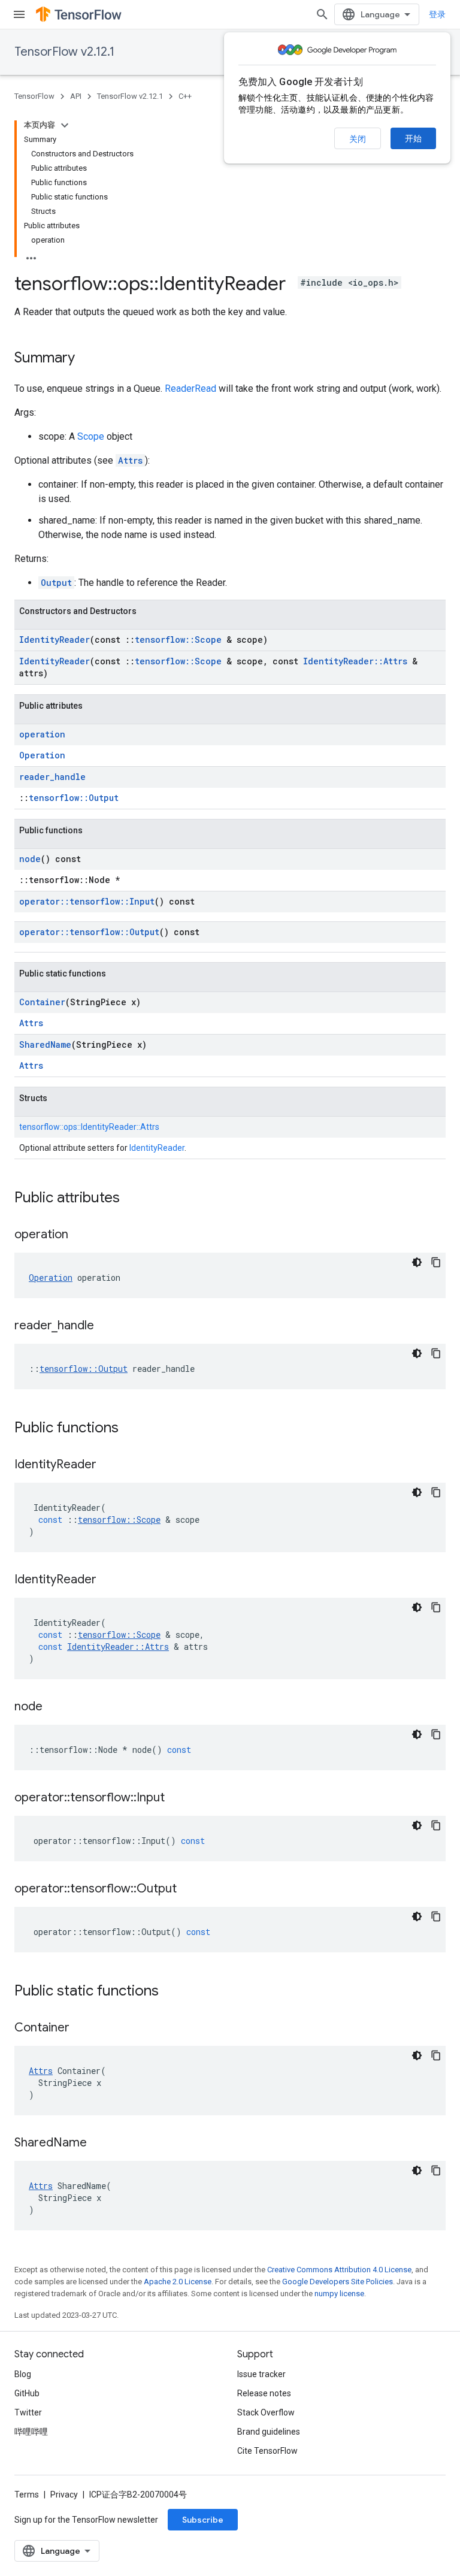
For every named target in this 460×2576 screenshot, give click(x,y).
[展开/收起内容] (65, 125)
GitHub (27, 2393)
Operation (42, 755)
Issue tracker (261, 2374)
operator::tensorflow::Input (87, 901)
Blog (23, 2374)
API (76, 96)
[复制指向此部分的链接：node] (55, 1707)
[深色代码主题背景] (417, 1262)
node (30, 859)
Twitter (28, 2412)
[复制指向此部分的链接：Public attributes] (132, 1199)
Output (56, 583)
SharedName (45, 1044)
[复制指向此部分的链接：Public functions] (131, 1429)
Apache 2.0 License (178, 2282)
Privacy (64, 2495)
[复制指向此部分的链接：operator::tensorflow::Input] (177, 1798)
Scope (91, 436)
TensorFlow (34, 96)
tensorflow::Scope (178, 640)
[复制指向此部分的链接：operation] (80, 1235)
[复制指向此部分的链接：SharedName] (99, 2143)
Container (42, 1002)
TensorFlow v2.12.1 (64, 52)
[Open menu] (19, 14)
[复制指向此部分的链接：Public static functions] (171, 1992)
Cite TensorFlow (267, 2451)
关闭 (358, 139)
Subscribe (203, 2520)
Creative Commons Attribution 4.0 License (339, 2270)
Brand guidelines (269, 2432)
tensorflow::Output (74, 798)
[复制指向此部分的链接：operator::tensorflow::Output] (189, 1889)
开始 (413, 138)
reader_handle (52, 777)
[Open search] (322, 14)
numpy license (339, 2294)
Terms (27, 2495)
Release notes (264, 2393)
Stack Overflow (266, 2412)
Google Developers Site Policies (338, 2282)
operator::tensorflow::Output (89, 932)
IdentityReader (55, 640)
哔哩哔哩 (31, 2432)
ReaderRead (190, 388)
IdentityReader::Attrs (355, 661)
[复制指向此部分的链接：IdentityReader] (108, 1465)
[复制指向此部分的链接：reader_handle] (106, 1326)
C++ (185, 96)
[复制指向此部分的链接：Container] (81, 2028)
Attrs (130, 460)
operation (42, 734)
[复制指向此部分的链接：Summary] (87, 359)
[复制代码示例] (436, 1262)
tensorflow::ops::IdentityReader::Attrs (89, 1127)
